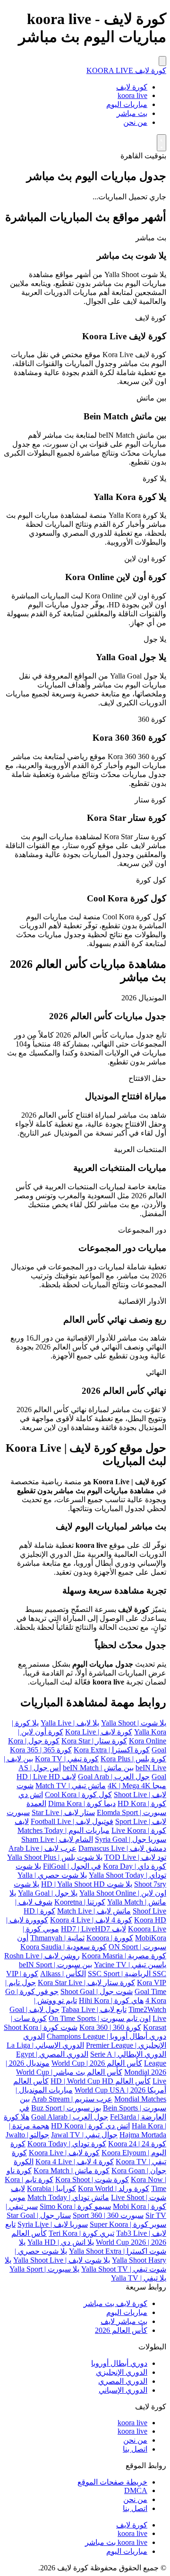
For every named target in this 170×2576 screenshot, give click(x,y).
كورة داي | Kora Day (135, 1866)
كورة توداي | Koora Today (67, 2144)
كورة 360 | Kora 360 (110, 2027)
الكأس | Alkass (63, 1974)
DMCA (136, 2490)
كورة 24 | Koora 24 (137, 2144)
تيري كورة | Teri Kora (81, 2233)
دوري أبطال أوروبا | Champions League (106, 2036)
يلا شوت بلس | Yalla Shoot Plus (55, 1857)
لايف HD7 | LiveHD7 (93, 1929)
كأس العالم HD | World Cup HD (101, 2081)
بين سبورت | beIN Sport (55, 1965)
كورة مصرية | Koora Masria (124, 1956)
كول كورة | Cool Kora (78, 1795)
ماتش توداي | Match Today (68, 2197)
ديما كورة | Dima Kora (82, 1803)
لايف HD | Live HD (46, 1777)
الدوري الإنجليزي (122, 2372)
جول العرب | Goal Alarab (70, 2117)
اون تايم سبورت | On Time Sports (100, 2018)
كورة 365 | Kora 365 (41, 1750)
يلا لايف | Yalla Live (70, 1723)
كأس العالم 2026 (121, 2330)
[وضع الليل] (161, 143)
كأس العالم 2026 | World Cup (97, 2063)
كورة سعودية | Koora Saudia (64, 1947)
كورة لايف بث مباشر (115, 2303)
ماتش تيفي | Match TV (71, 1786)
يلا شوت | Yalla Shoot (134, 1723)
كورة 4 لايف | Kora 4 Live (75, 2162)
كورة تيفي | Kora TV (67, 1759)
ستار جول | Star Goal (39, 2215)
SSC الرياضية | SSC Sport (127, 1974)
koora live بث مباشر (116, 2542)
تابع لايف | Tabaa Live (94, 2009)
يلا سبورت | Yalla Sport (44, 2269)
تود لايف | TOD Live (135, 1857)
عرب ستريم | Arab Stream (72, 2099)
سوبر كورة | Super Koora (128, 2224)
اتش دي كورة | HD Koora (90, 2126)
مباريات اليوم (127, 104)
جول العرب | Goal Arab (114, 1777)
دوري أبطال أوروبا (119, 2363)
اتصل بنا (135, 2449)
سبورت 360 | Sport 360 (108, 2215)
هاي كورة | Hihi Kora (111, 2000)
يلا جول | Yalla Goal (48, 1893)
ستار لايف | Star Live (63, 1812)
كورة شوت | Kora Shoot (92, 2179)
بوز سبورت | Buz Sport (66, 2108)
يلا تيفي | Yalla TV (139, 2278)
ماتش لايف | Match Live (94, 1911)
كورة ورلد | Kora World (114, 2188)
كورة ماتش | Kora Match (72, 2171)
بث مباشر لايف (124, 2321)
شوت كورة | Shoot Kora (41, 2027)
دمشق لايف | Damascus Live (122, 1848)
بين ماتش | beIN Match (98, 1768)
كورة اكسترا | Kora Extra (112, 1750)
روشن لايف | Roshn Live (42, 1956)
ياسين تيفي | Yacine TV (130, 1965)
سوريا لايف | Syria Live (53, 2224)
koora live (132, 95)
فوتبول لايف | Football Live (72, 1821)
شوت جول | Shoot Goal (97, 1991)
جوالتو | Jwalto (27, 2135)
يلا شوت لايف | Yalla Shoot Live (62, 2260)
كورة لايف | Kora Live (99, 1732)
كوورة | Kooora (110, 1938)
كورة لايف (132, 87)
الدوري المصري (123, 2381)
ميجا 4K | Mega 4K (137, 1786)
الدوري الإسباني (123, 2390)
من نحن (135, 122)
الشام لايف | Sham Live (57, 1839)
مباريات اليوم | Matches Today (64, 1830)
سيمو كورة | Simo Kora (75, 2206)
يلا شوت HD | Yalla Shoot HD (87, 1884)
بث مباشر (132, 113)
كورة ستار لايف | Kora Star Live (86, 1983)
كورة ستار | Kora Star (94, 1741)
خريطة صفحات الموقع (112, 2482)
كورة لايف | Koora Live (64, 2153)
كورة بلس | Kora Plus (133, 1759)
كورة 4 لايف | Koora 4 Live (91, 1920)
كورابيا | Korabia (51, 2188)
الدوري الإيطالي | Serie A (128, 2054)
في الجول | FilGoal (72, 1866)
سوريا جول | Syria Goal (131, 1839)
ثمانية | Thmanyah (57, 1938)
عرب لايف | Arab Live (42, 1848)
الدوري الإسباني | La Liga (45, 2045)
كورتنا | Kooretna (80, 1902)
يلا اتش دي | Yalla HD (61, 2242)
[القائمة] (162, 61)
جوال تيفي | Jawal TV (84, 2135)
